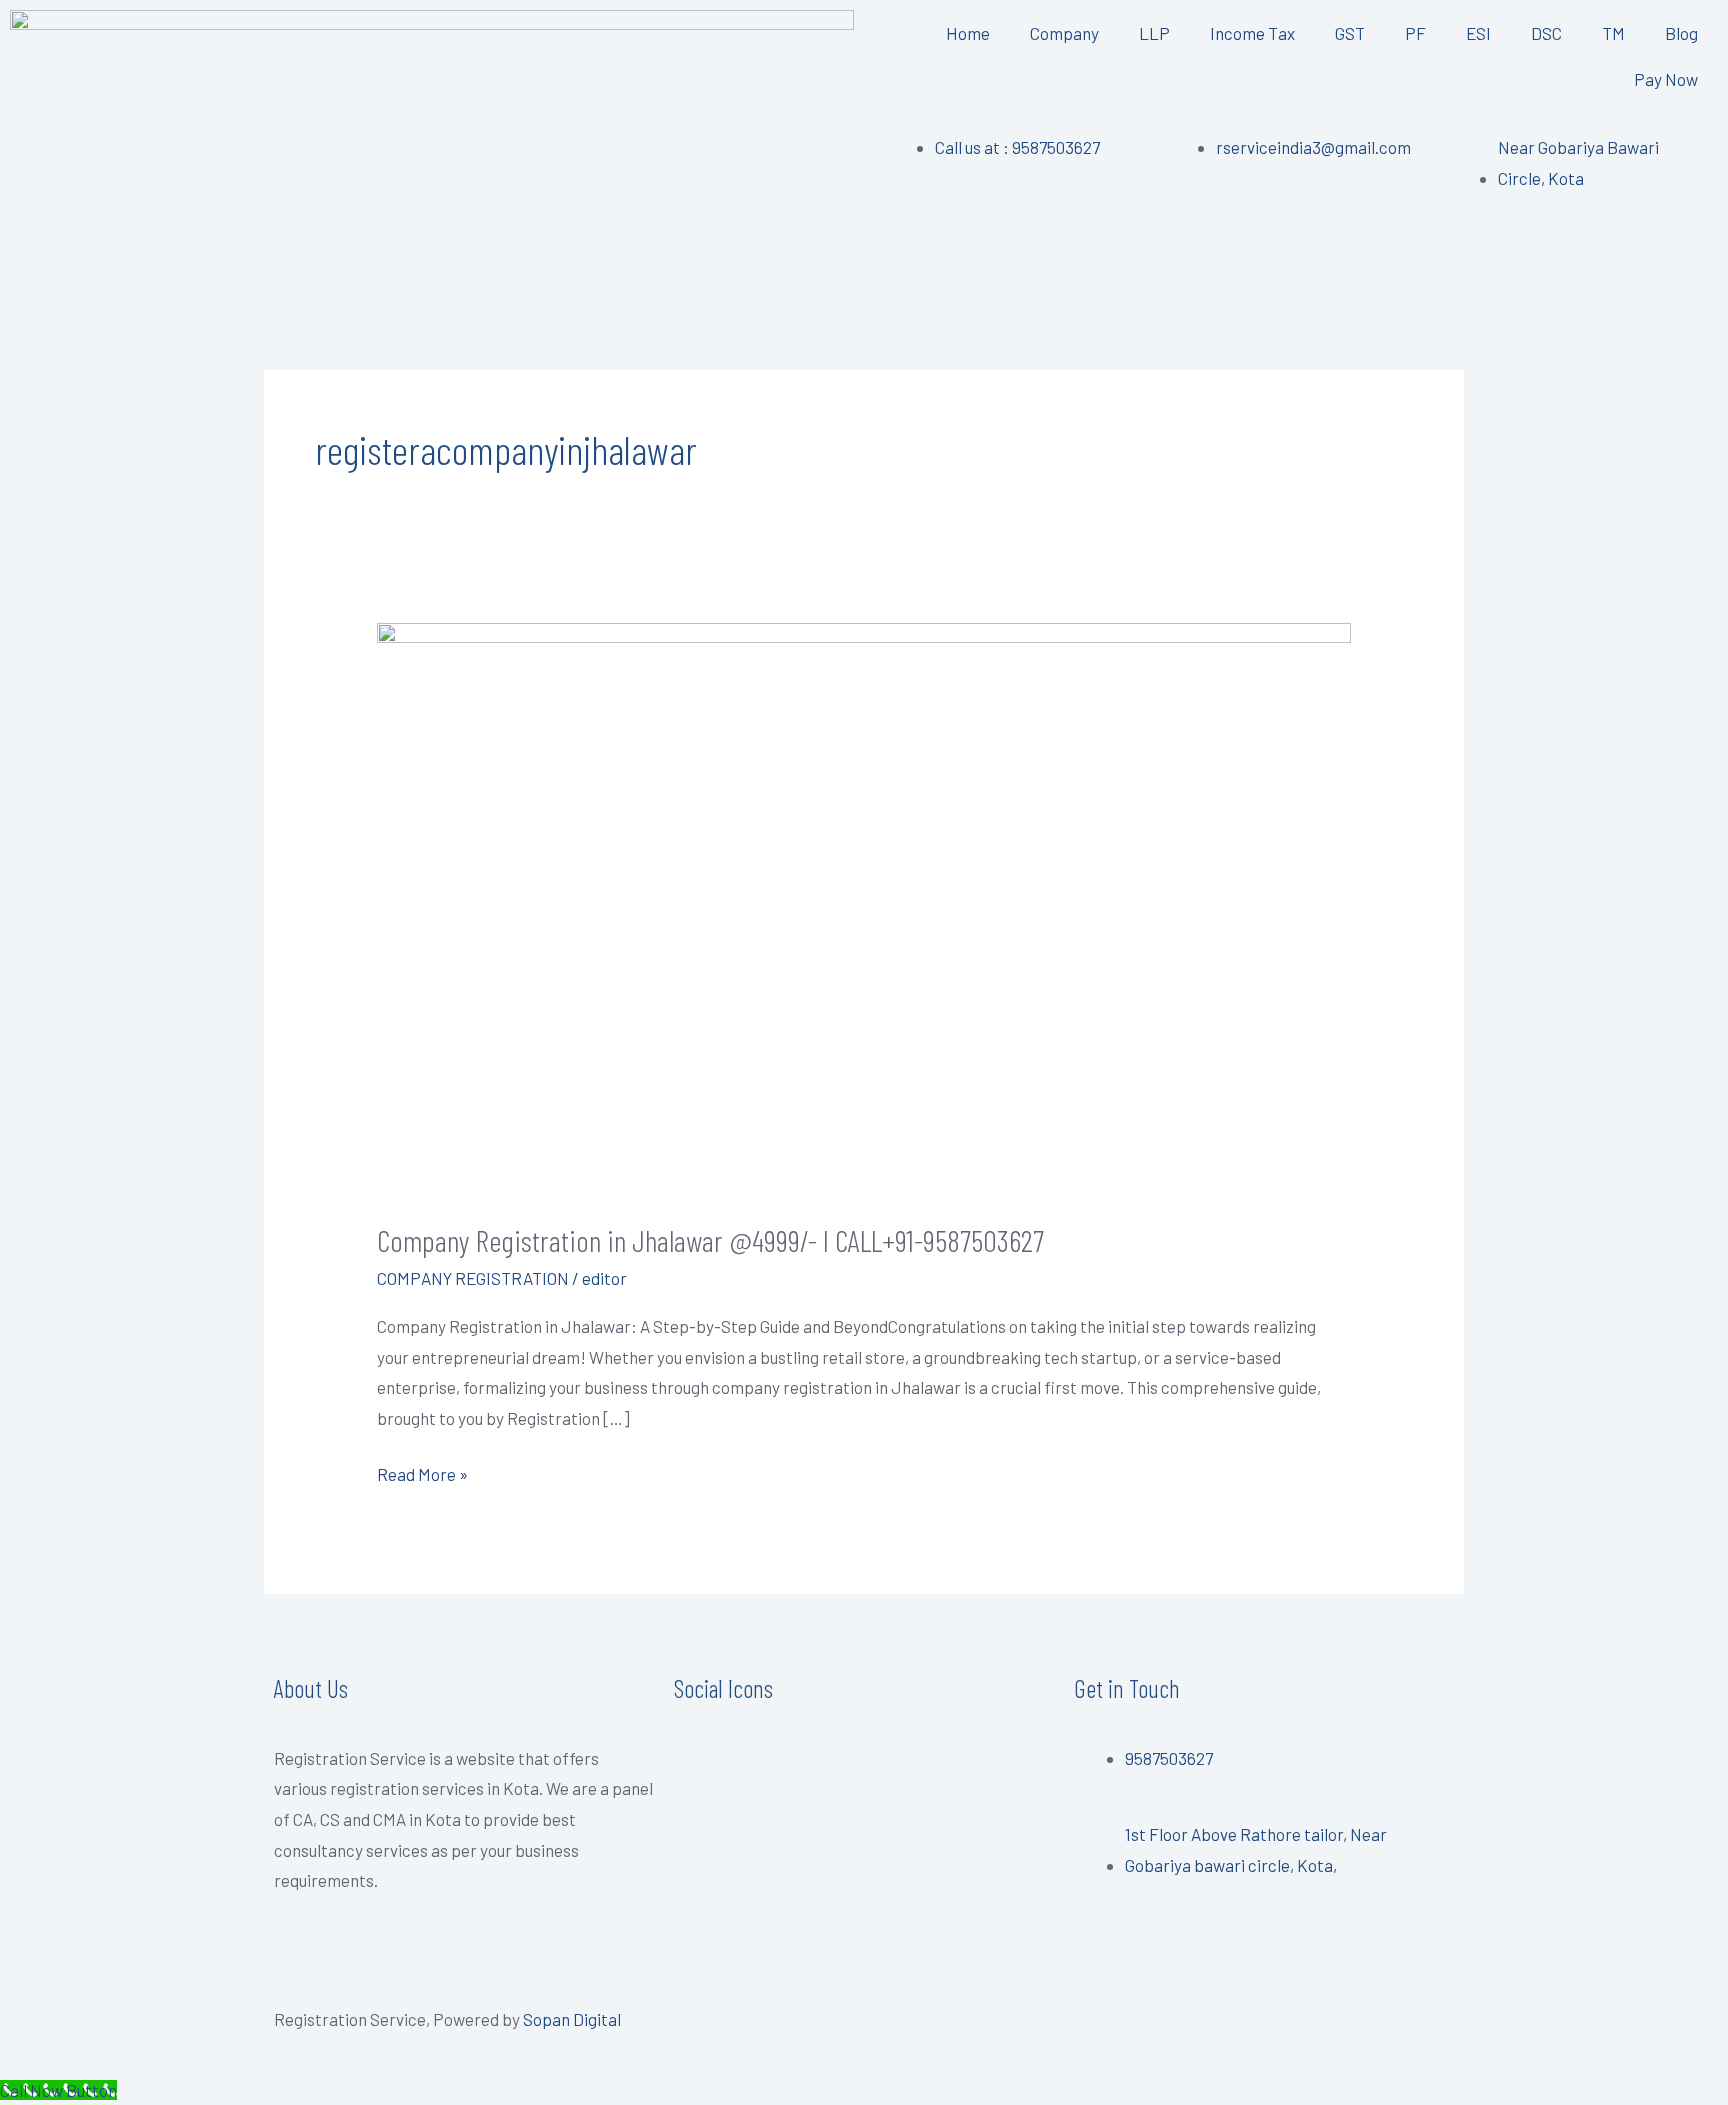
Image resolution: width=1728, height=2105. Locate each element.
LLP (1154, 33)
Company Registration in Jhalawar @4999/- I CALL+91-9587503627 (710, 1240)
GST (1350, 33)
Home (968, 33)
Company (1064, 33)
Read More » (422, 1471)
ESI (1478, 33)
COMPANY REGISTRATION (473, 1278)
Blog (1681, 33)
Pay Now (1666, 79)
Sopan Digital (572, 2019)
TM (1613, 33)
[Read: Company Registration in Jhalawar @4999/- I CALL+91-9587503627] (863, 906)
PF (1415, 33)
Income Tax (1252, 33)
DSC (1546, 33)
